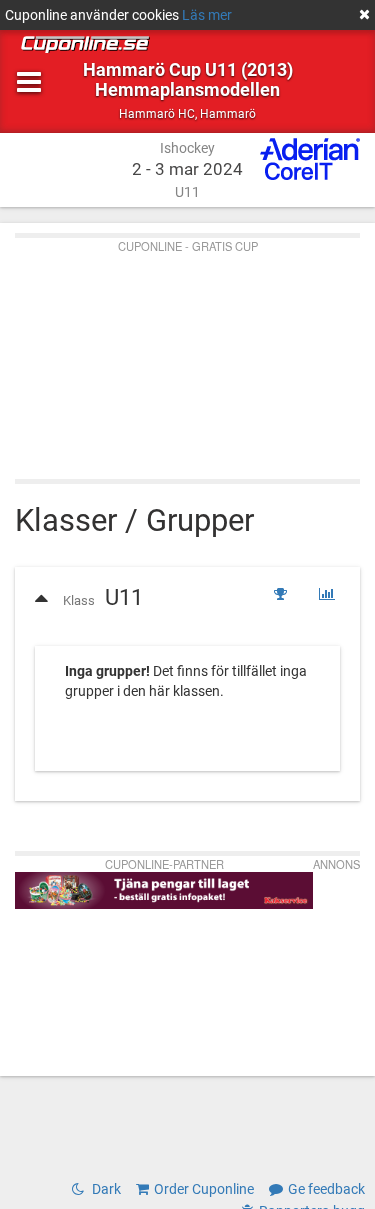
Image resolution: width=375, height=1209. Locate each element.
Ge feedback (326, 1189)
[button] (92, 594)
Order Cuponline (204, 1189)
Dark (105, 1189)
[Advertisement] (187, 354)
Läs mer (207, 15)
